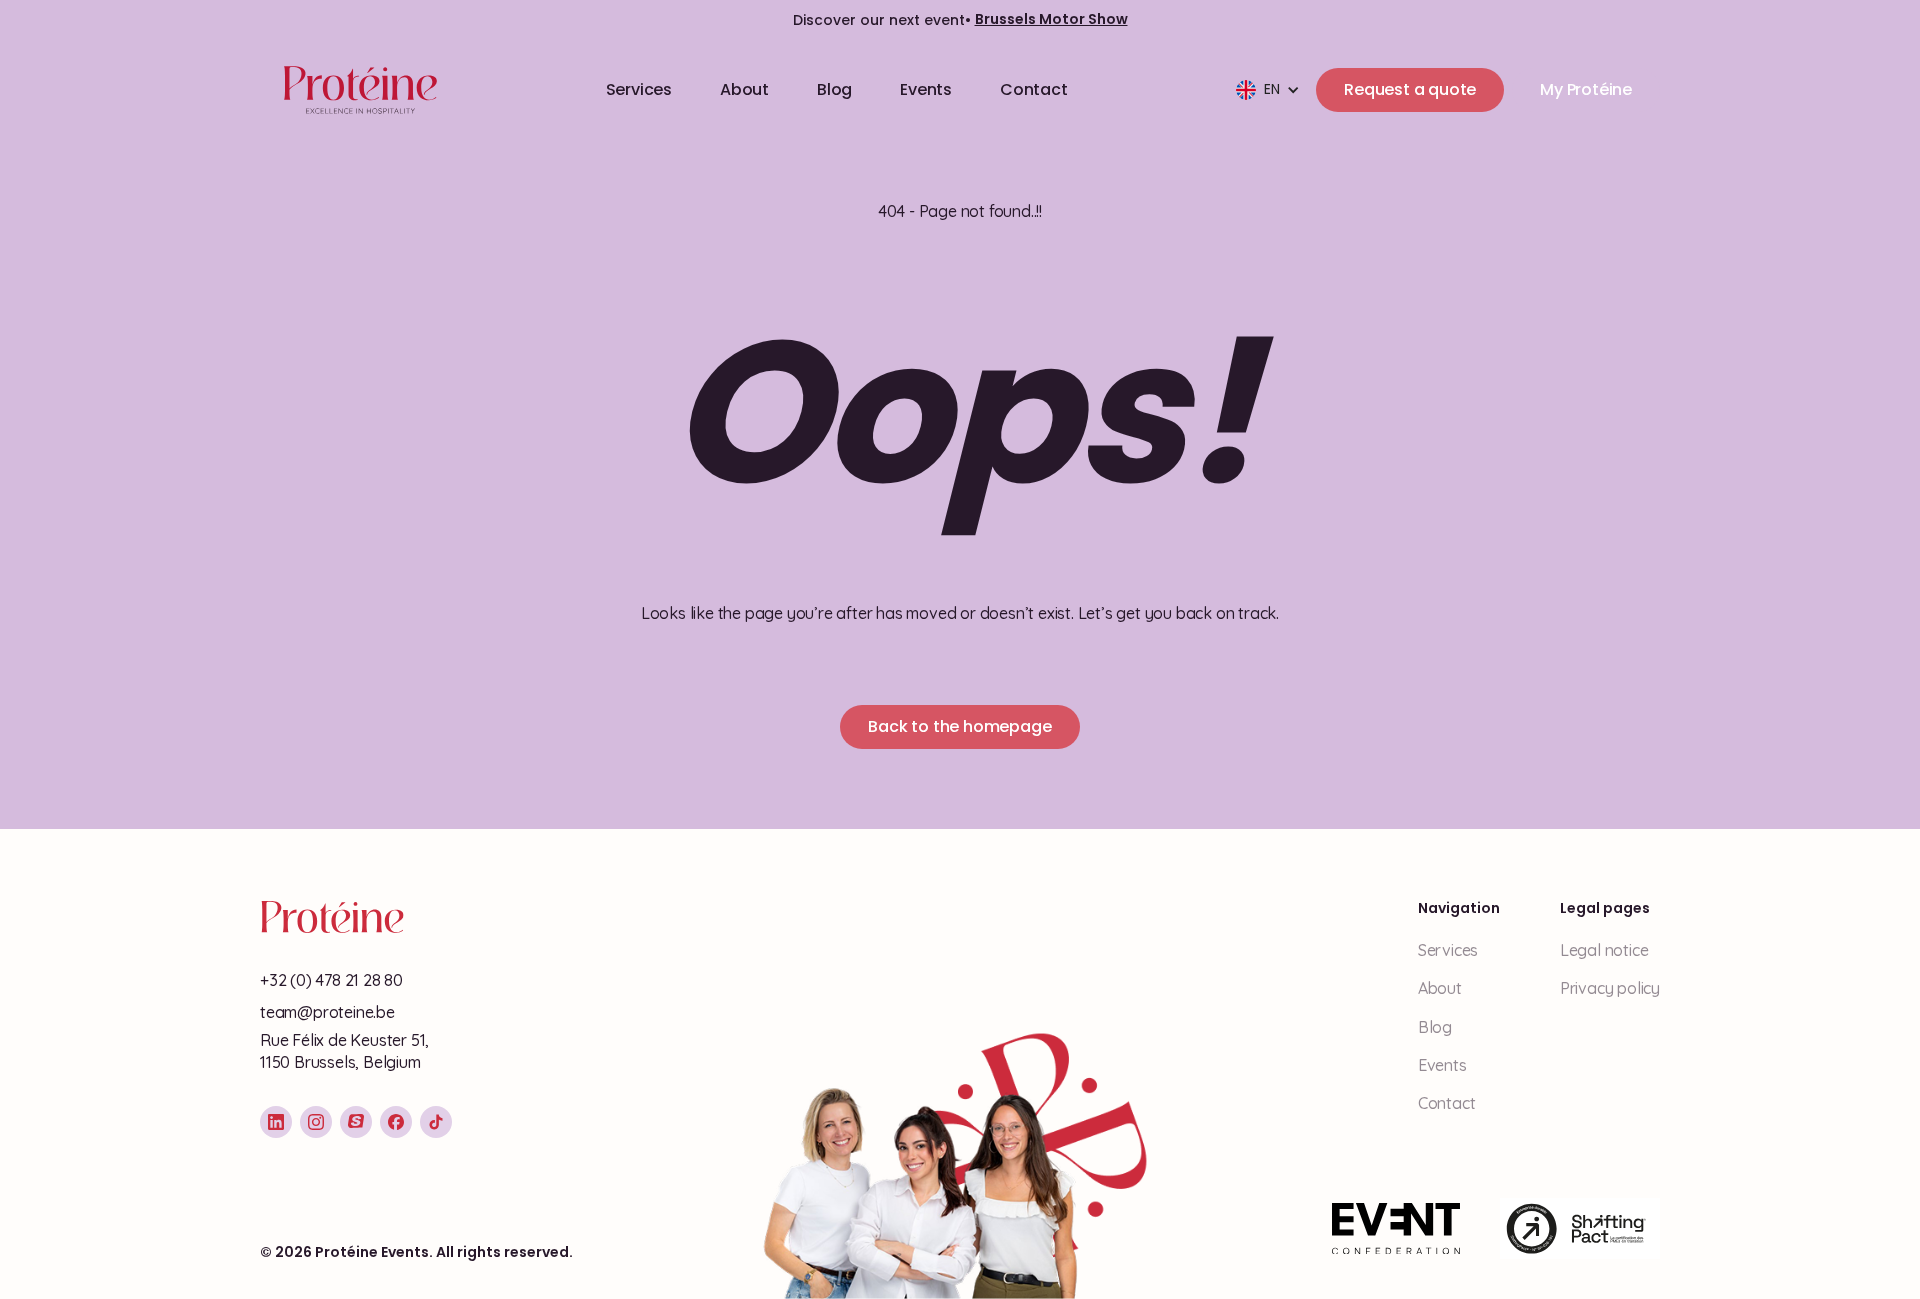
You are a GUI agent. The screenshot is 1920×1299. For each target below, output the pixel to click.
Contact (1034, 89)
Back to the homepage (959, 726)
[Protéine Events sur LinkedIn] (276, 1122)
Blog (834, 89)
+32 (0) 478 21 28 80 (331, 980)
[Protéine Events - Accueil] (356, 90)
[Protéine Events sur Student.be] (356, 1122)
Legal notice (1604, 950)
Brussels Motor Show (1051, 19)
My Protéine (1586, 89)
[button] (1268, 90)
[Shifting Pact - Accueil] (1580, 1229)
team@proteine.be (327, 1012)
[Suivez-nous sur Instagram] (316, 1122)
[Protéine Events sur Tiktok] (436, 1122)
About (744, 89)
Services (639, 89)
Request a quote (1410, 89)
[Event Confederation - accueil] (1396, 1229)
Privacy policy (1610, 988)
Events (926, 89)
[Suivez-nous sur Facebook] (396, 1122)
